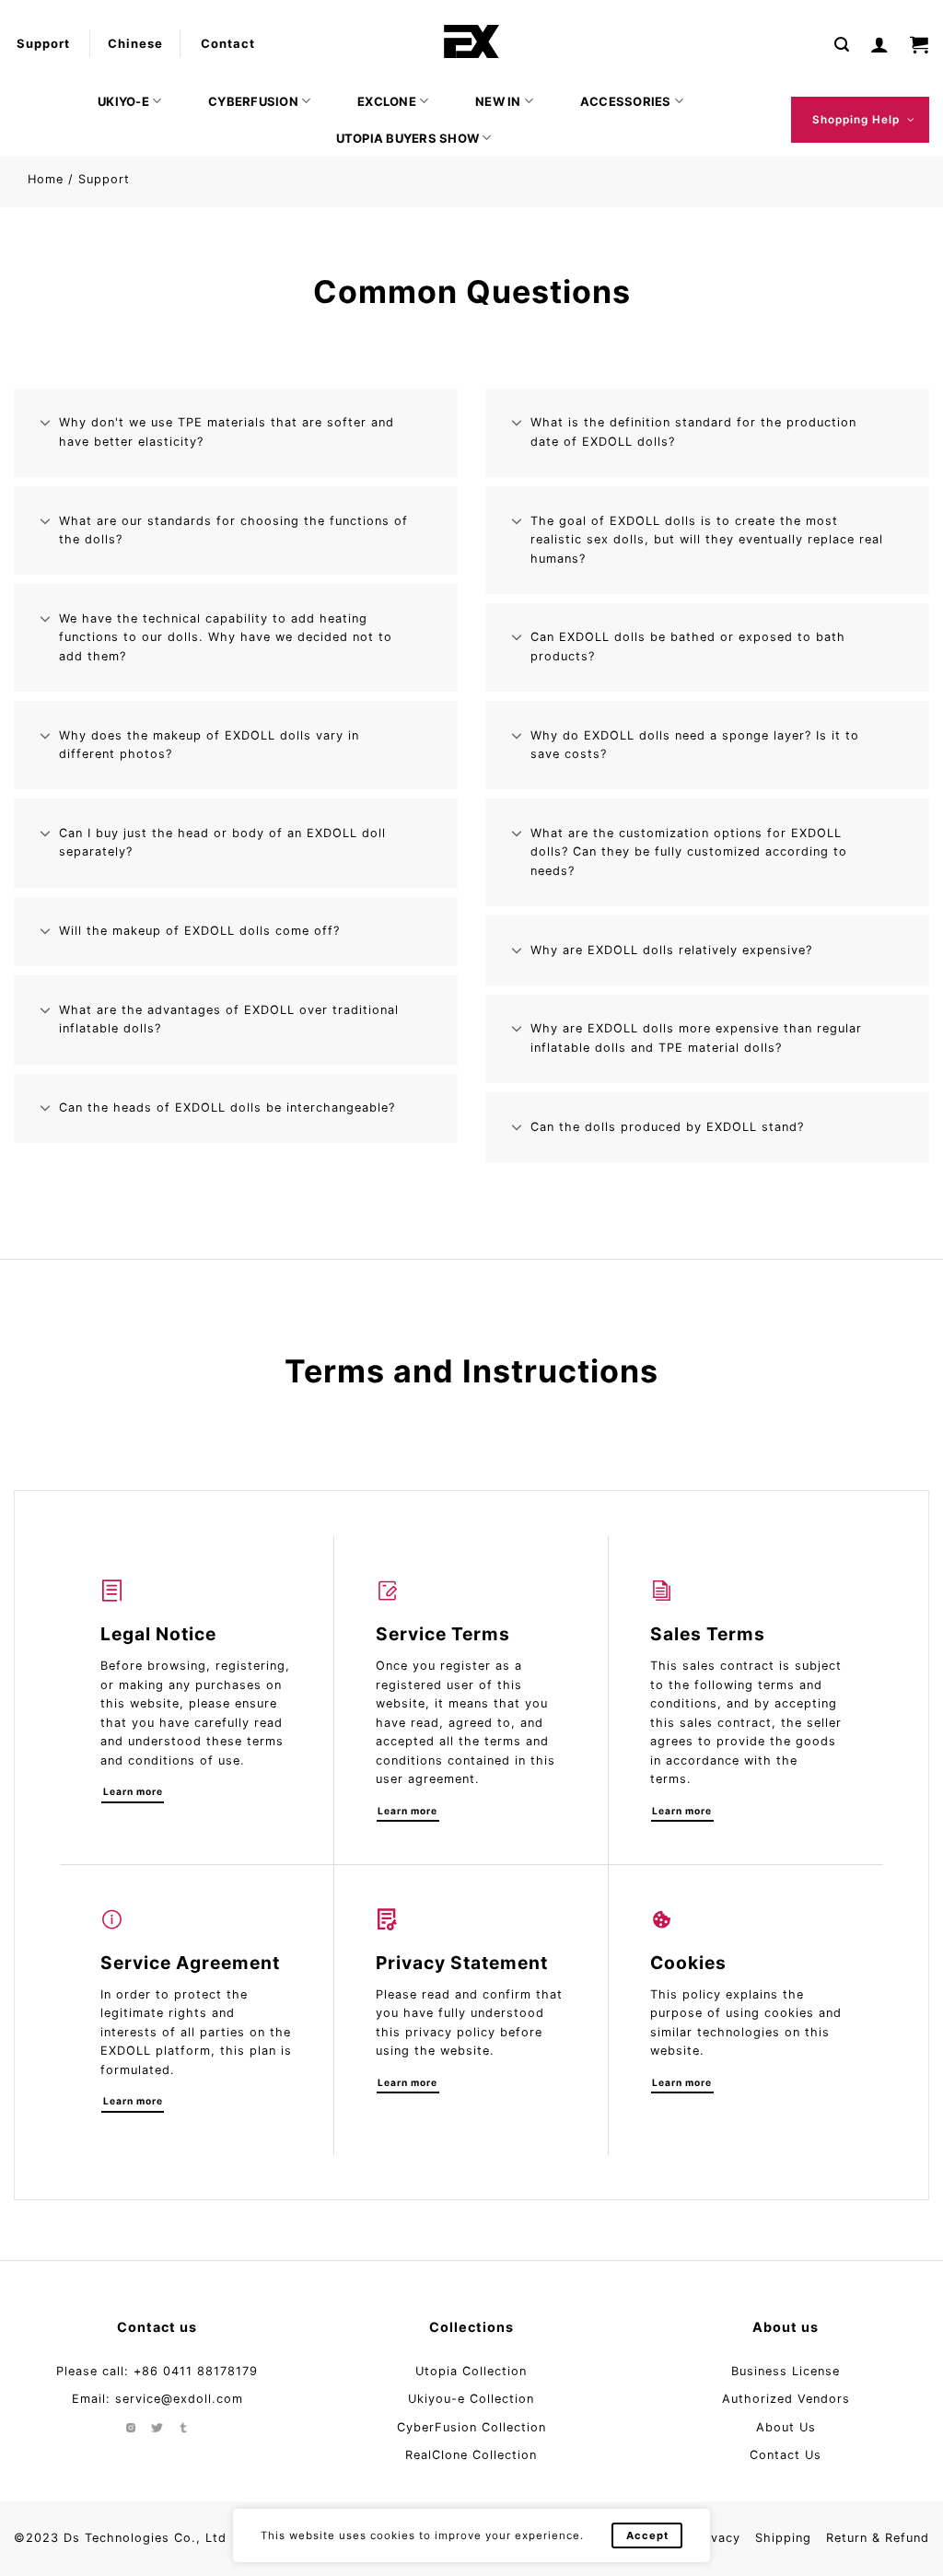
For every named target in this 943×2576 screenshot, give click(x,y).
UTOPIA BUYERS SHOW (408, 138)
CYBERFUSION (253, 101)
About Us (786, 2427)
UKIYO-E (123, 101)
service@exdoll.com (179, 2399)
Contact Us (786, 2455)
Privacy (717, 2538)
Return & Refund (878, 2538)
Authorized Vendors (786, 2399)
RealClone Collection (471, 2455)
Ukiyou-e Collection (471, 2399)
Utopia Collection (471, 2371)
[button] (842, 43)
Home (46, 179)
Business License (786, 2371)
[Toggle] (46, 424)
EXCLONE (387, 101)
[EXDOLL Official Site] (471, 42)
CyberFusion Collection (471, 2427)
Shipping (783, 2538)
